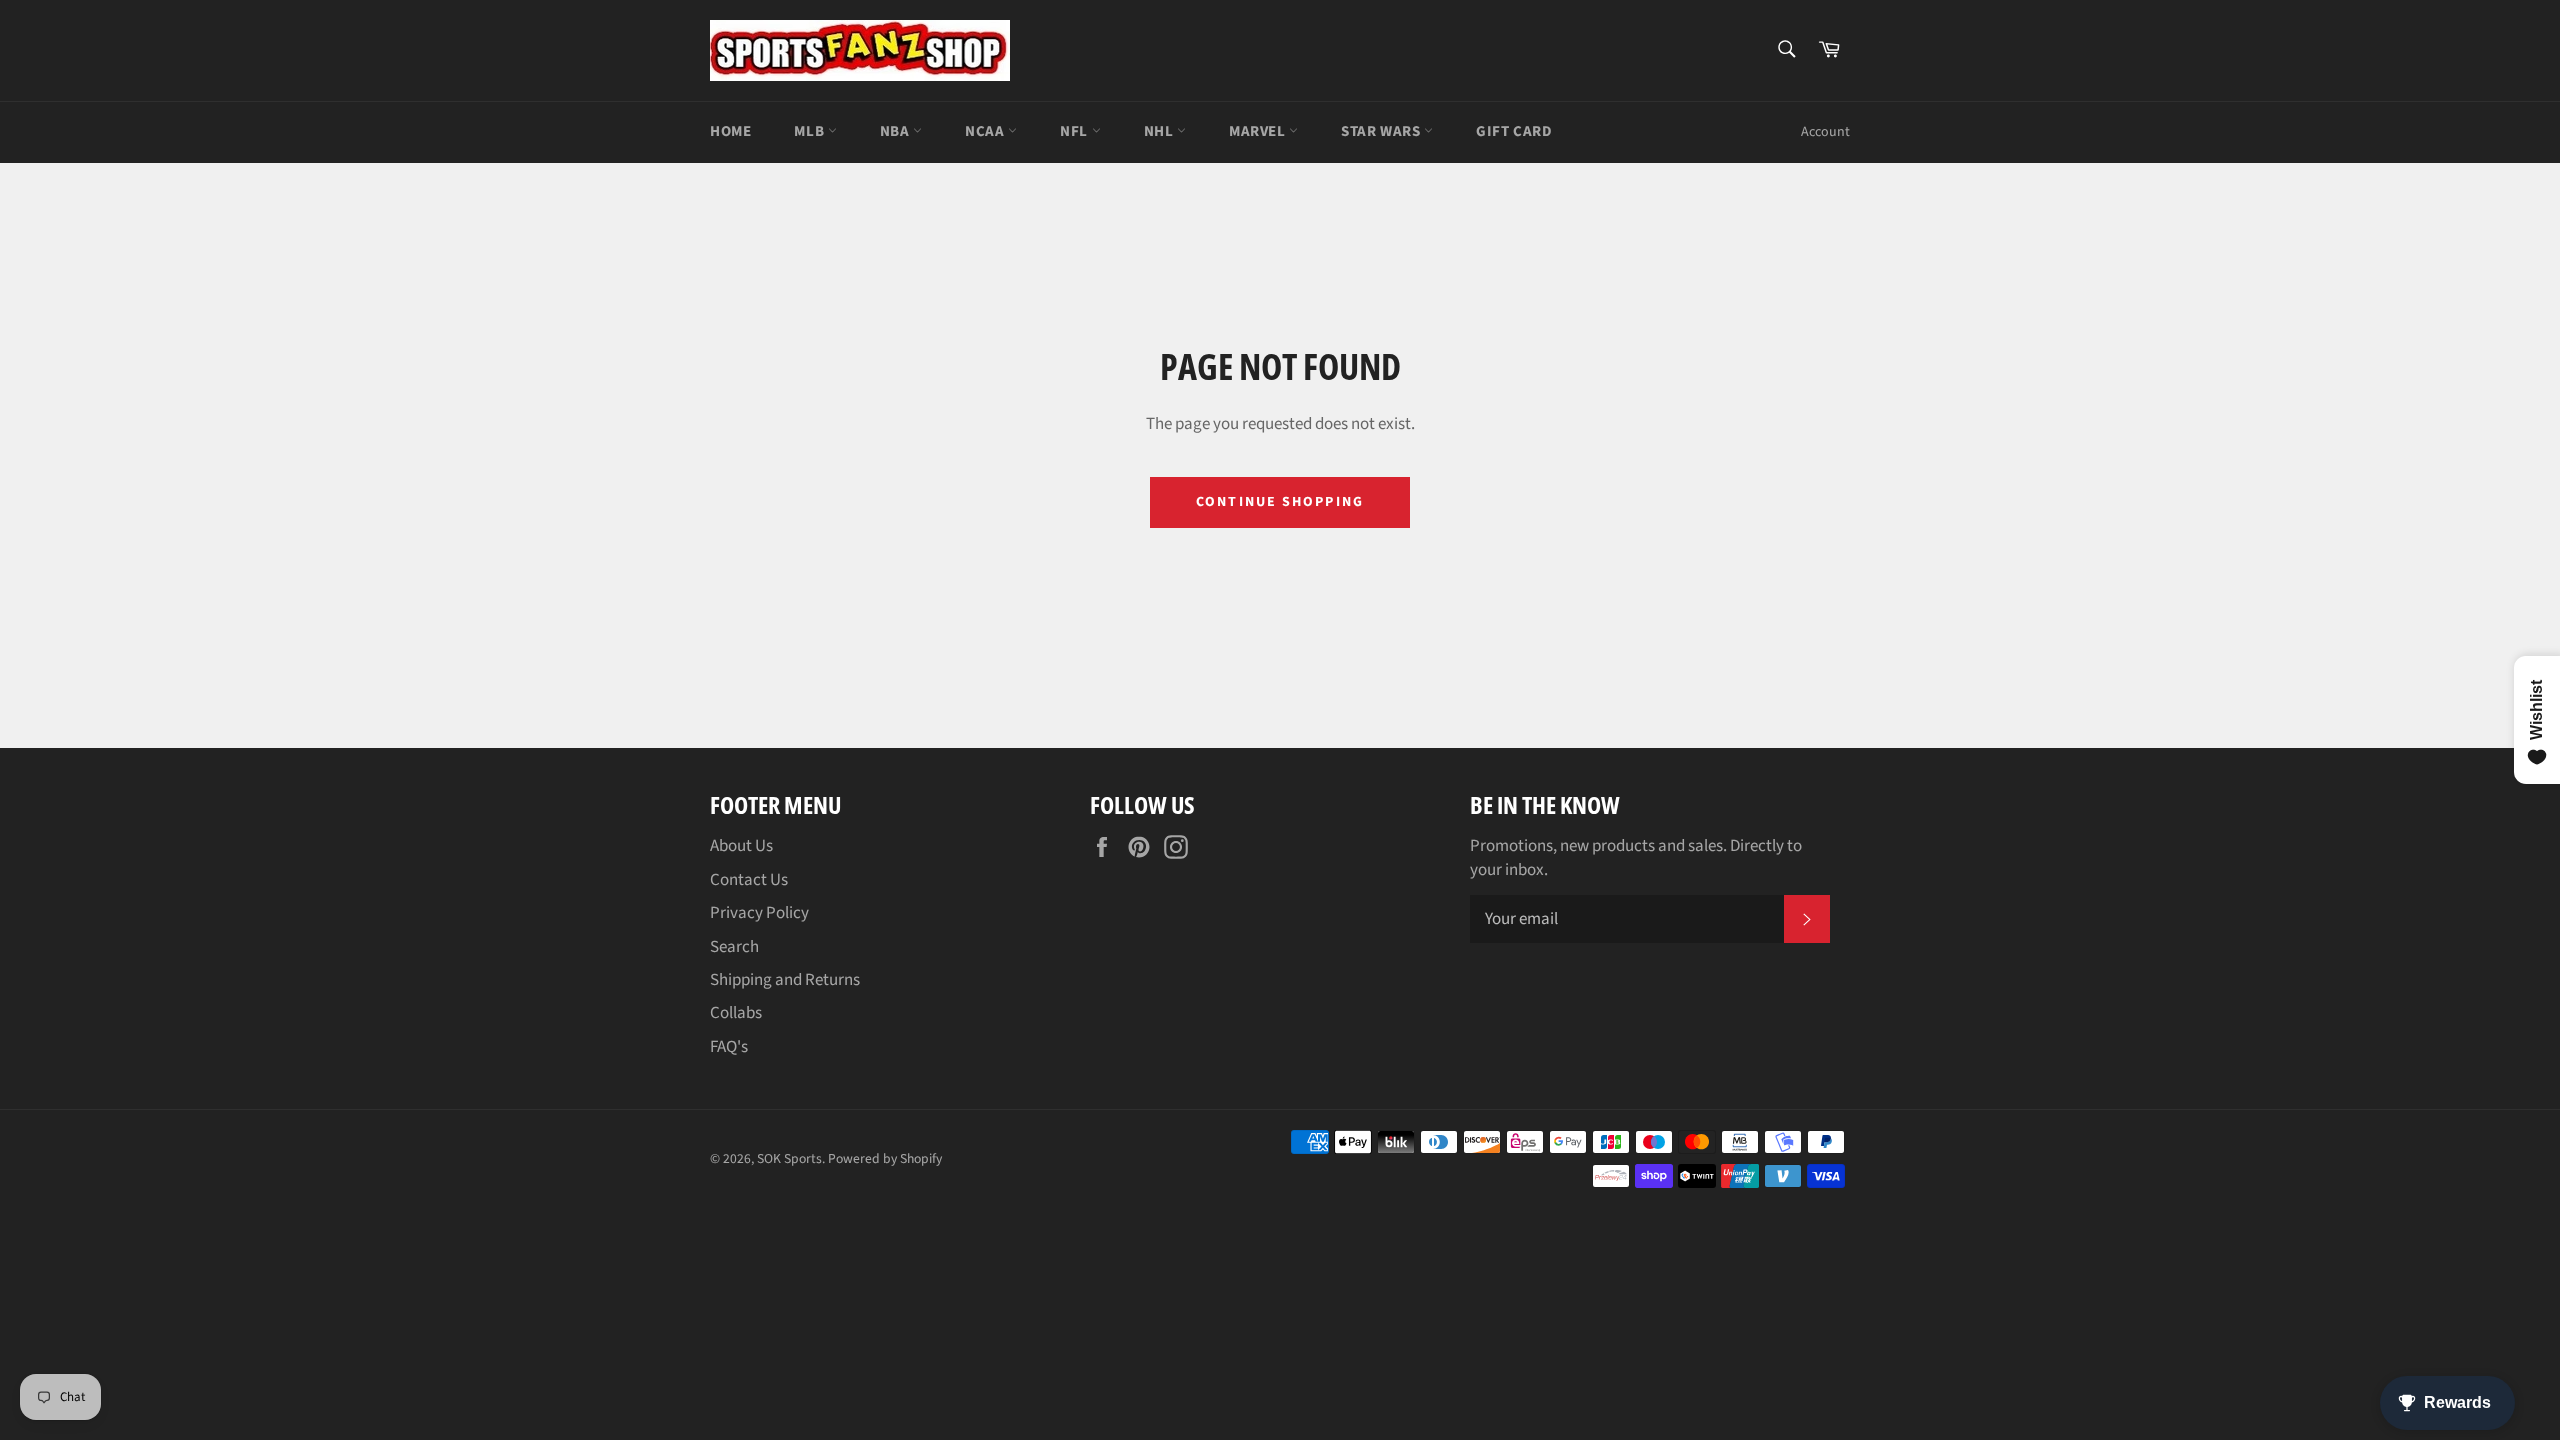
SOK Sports (789, 1158)
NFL (1075, 131)
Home (730, 131)
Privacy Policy (759, 913)
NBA (896, 131)
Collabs (736, 1013)
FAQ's (729, 1047)
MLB (810, 131)
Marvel (1259, 131)
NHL (1160, 131)
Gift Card (1514, 131)
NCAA (986, 131)
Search (734, 947)
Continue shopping (1280, 502)
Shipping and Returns (785, 980)
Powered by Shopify (885, 1158)
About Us (741, 846)
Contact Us (749, 880)
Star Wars (1382, 131)
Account (1825, 132)
